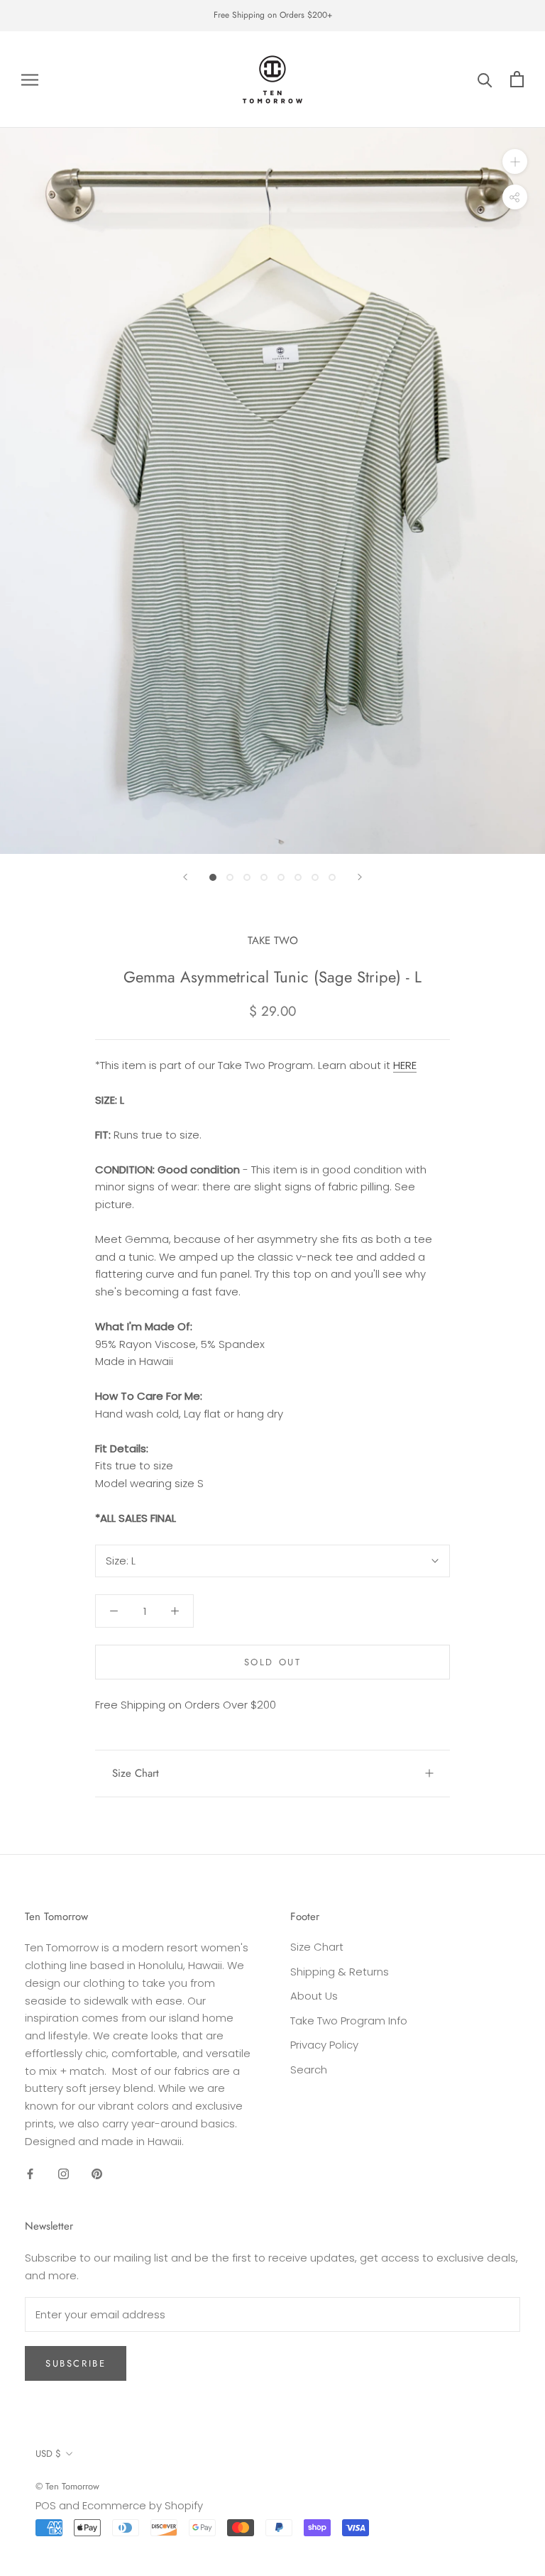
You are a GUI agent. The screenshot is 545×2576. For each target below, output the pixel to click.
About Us (314, 1996)
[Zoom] (515, 161)
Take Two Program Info (349, 2021)
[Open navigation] (30, 79)
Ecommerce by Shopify (143, 2505)
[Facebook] (30, 2173)
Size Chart (136, 1773)
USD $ (48, 2454)
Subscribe (76, 2363)
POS (46, 2505)
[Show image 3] (247, 877)
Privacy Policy (324, 2045)
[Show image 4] (264, 877)
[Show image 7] (315, 877)
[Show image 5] (281, 877)
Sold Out (273, 1662)
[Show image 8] (332, 877)
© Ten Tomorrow (67, 2486)
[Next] (360, 877)
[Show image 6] (298, 877)
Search (309, 2070)
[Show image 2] (230, 877)
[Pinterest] (97, 2173)
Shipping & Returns (340, 1972)
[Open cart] (517, 79)
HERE (405, 1065)
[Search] (485, 79)
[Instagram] (64, 2173)
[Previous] (185, 877)
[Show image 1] (213, 877)
